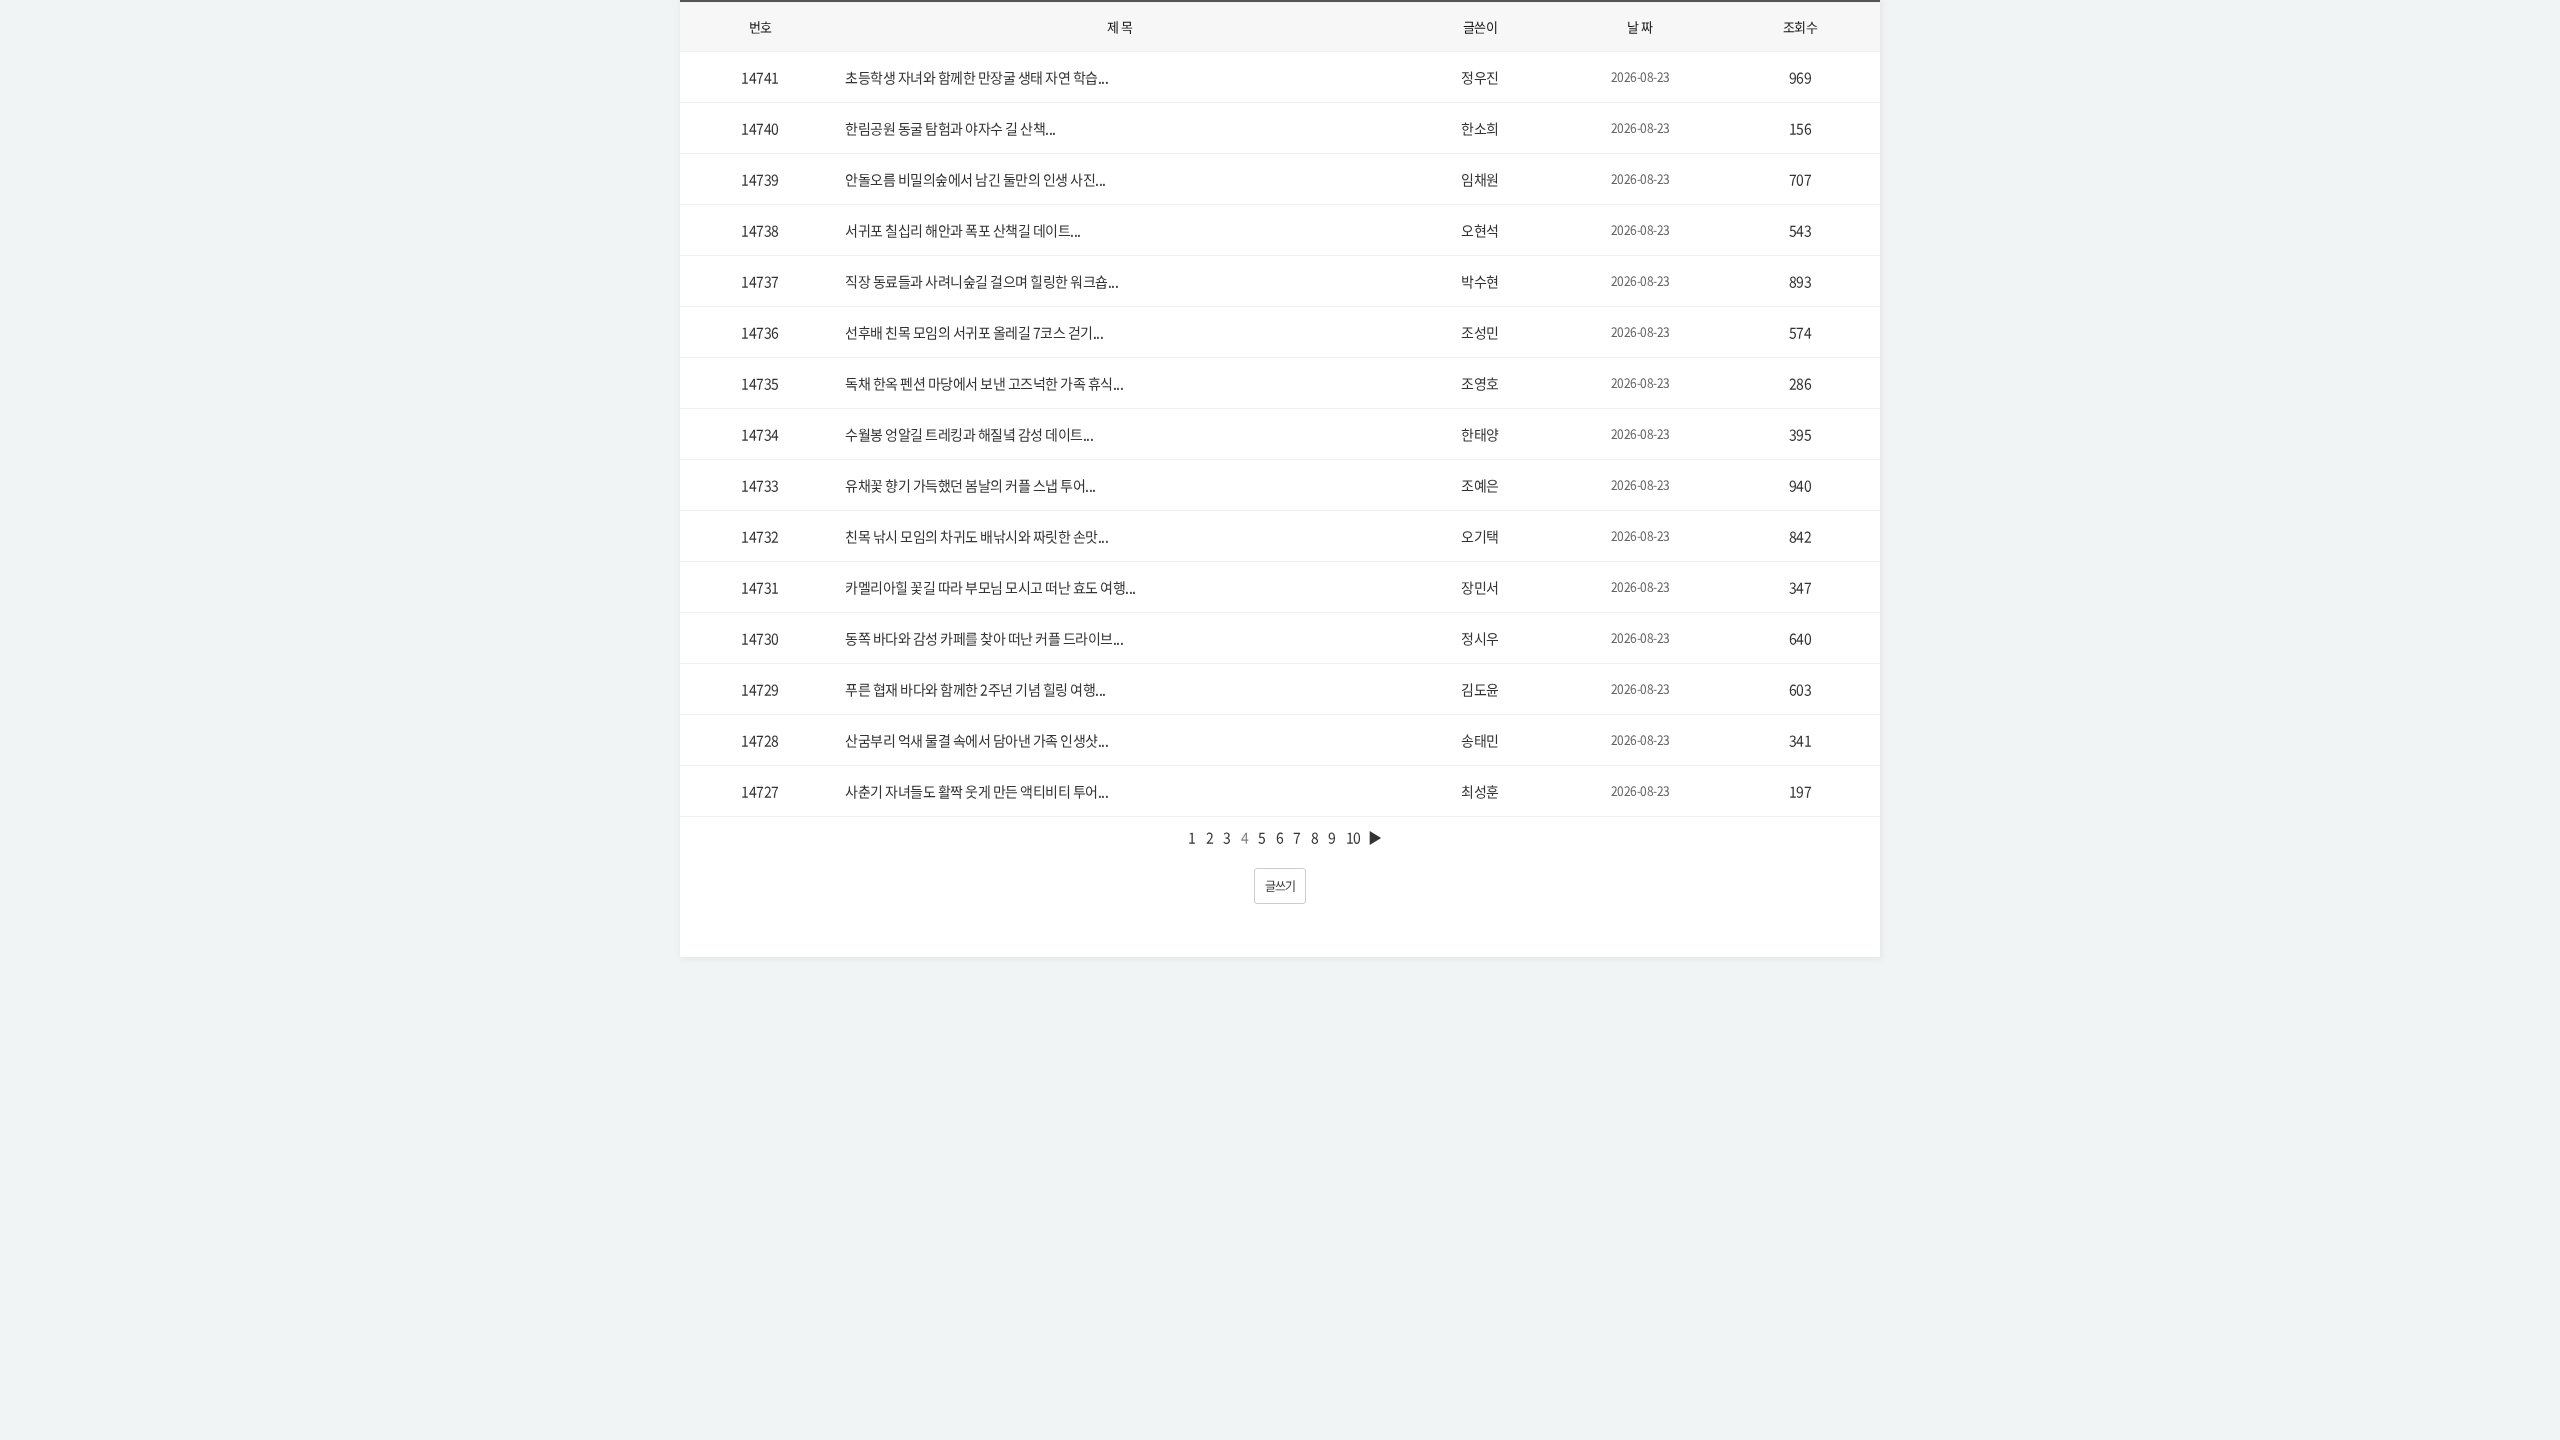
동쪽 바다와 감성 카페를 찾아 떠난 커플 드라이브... (984, 638)
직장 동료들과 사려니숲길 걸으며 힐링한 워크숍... (981, 281)
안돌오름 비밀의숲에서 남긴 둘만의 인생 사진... (975, 179)
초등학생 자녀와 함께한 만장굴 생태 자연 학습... (976, 77)
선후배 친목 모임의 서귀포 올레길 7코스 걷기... (974, 332)
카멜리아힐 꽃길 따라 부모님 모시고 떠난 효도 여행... (990, 587)
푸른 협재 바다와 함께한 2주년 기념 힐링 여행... (975, 689)
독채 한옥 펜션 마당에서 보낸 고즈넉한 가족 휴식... (984, 383)
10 (1353, 837)
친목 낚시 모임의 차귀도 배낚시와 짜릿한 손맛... (976, 536)
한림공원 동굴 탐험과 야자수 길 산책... (950, 128)
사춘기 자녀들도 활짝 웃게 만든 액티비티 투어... (976, 791)
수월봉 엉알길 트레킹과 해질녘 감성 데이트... (969, 434)
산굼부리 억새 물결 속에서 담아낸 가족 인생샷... (976, 740)
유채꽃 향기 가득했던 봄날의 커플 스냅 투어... (970, 485)
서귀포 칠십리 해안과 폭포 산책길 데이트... (963, 230)
